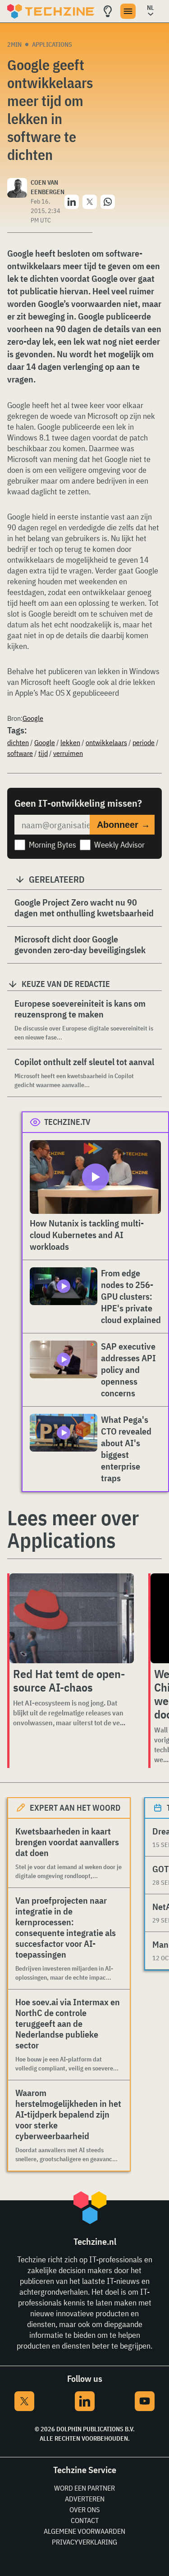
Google (33, 718)
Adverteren (85, 2499)
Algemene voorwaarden (84, 2531)
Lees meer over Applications (73, 1529)
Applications (52, 44)
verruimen (68, 753)
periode (144, 742)
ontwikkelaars (106, 742)
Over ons (84, 2509)
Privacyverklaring (84, 2542)
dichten (18, 742)
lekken (70, 742)
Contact (85, 2520)
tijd (43, 753)
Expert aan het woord (75, 1808)
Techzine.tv (67, 1122)
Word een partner (84, 2488)
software (20, 753)
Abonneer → (123, 825)
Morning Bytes (53, 845)
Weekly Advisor (119, 845)
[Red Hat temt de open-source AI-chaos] (72, 1618)
